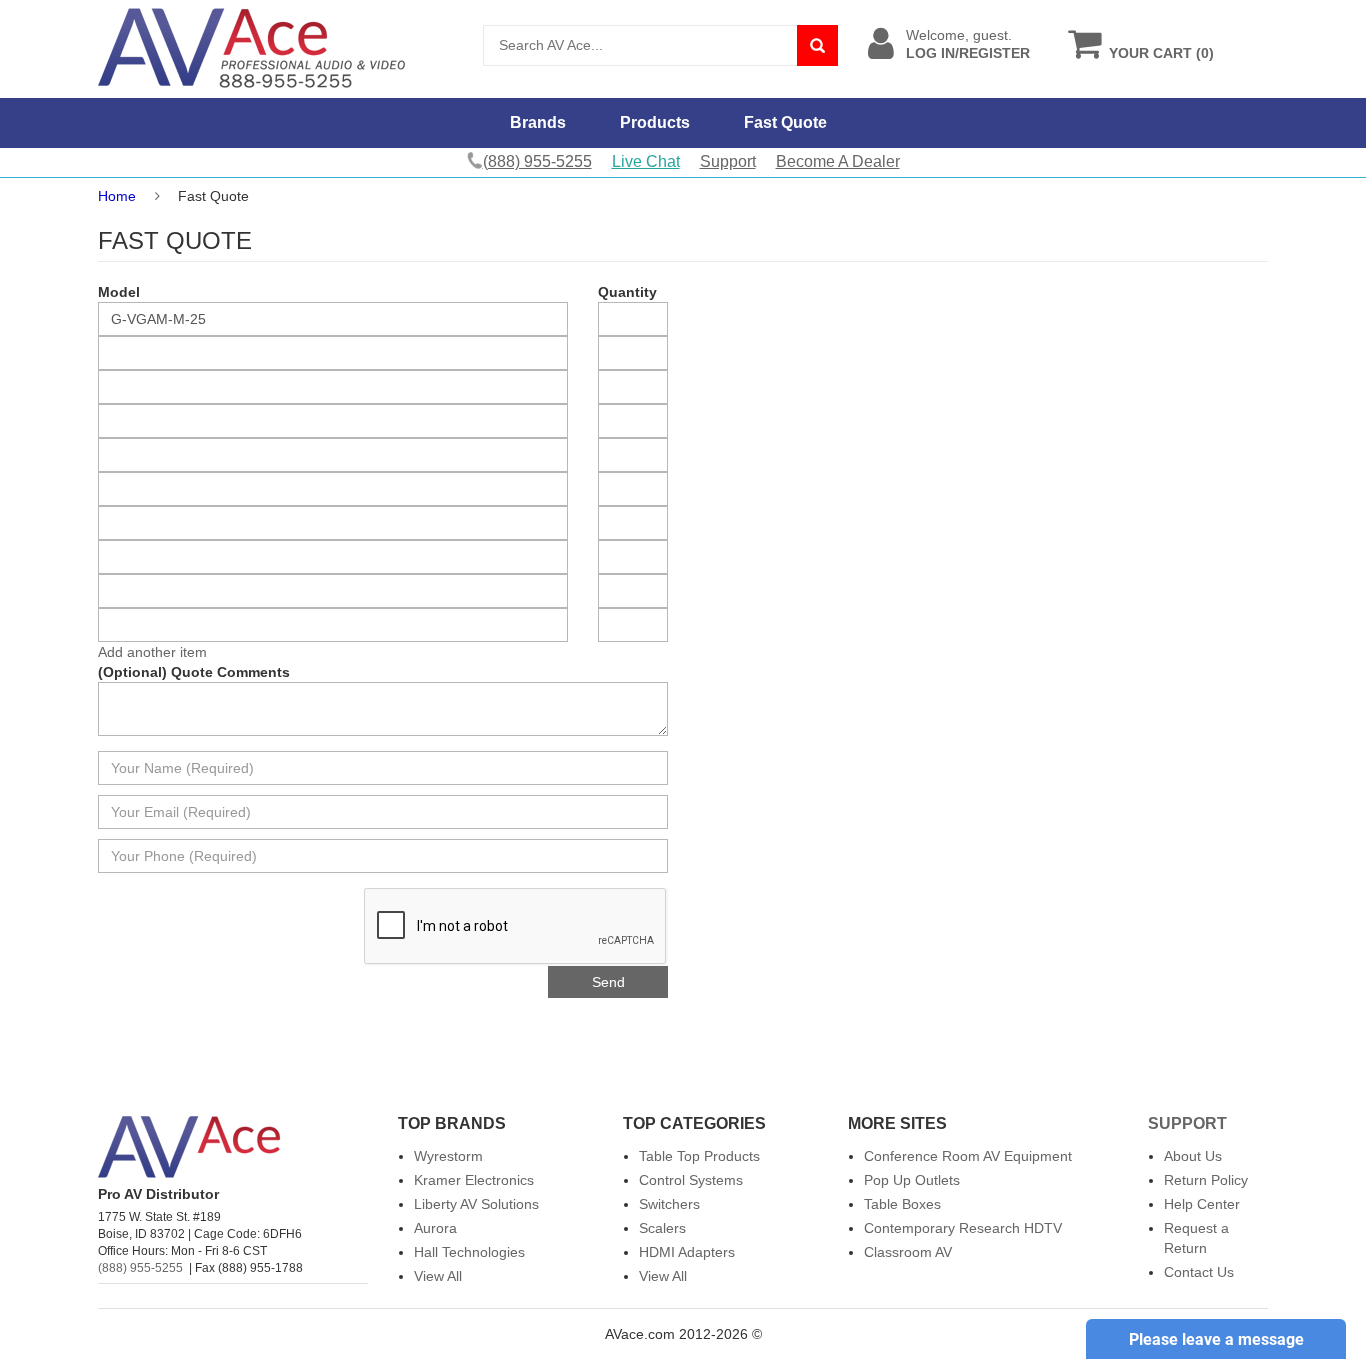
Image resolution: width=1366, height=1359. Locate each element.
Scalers (662, 1228)
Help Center (1202, 1204)
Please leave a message (1216, 1339)
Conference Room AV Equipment (968, 1156)
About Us (1193, 1156)
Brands (538, 122)
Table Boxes (902, 1204)
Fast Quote (785, 122)
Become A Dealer (838, 161)
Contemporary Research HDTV (963, 1228)
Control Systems (691, 1180)
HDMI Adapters (687, 1252)
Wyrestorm (448, 1156)
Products (655, 122)
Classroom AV (908, 1252)
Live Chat (646, 161)
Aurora (435, 1228)
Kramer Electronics (474, 1180)
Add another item (152, 652)
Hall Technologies (469, 1252)
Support (728, 161)
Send (608, 982)
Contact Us (1199, 1272)
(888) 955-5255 (140, 1268)
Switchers (669, 1204)
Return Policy (1206, 1180)
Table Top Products (699, 1156)
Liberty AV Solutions (476, 1204)
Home (117, 196)
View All (438, 1276)
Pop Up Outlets (912, 1180)
